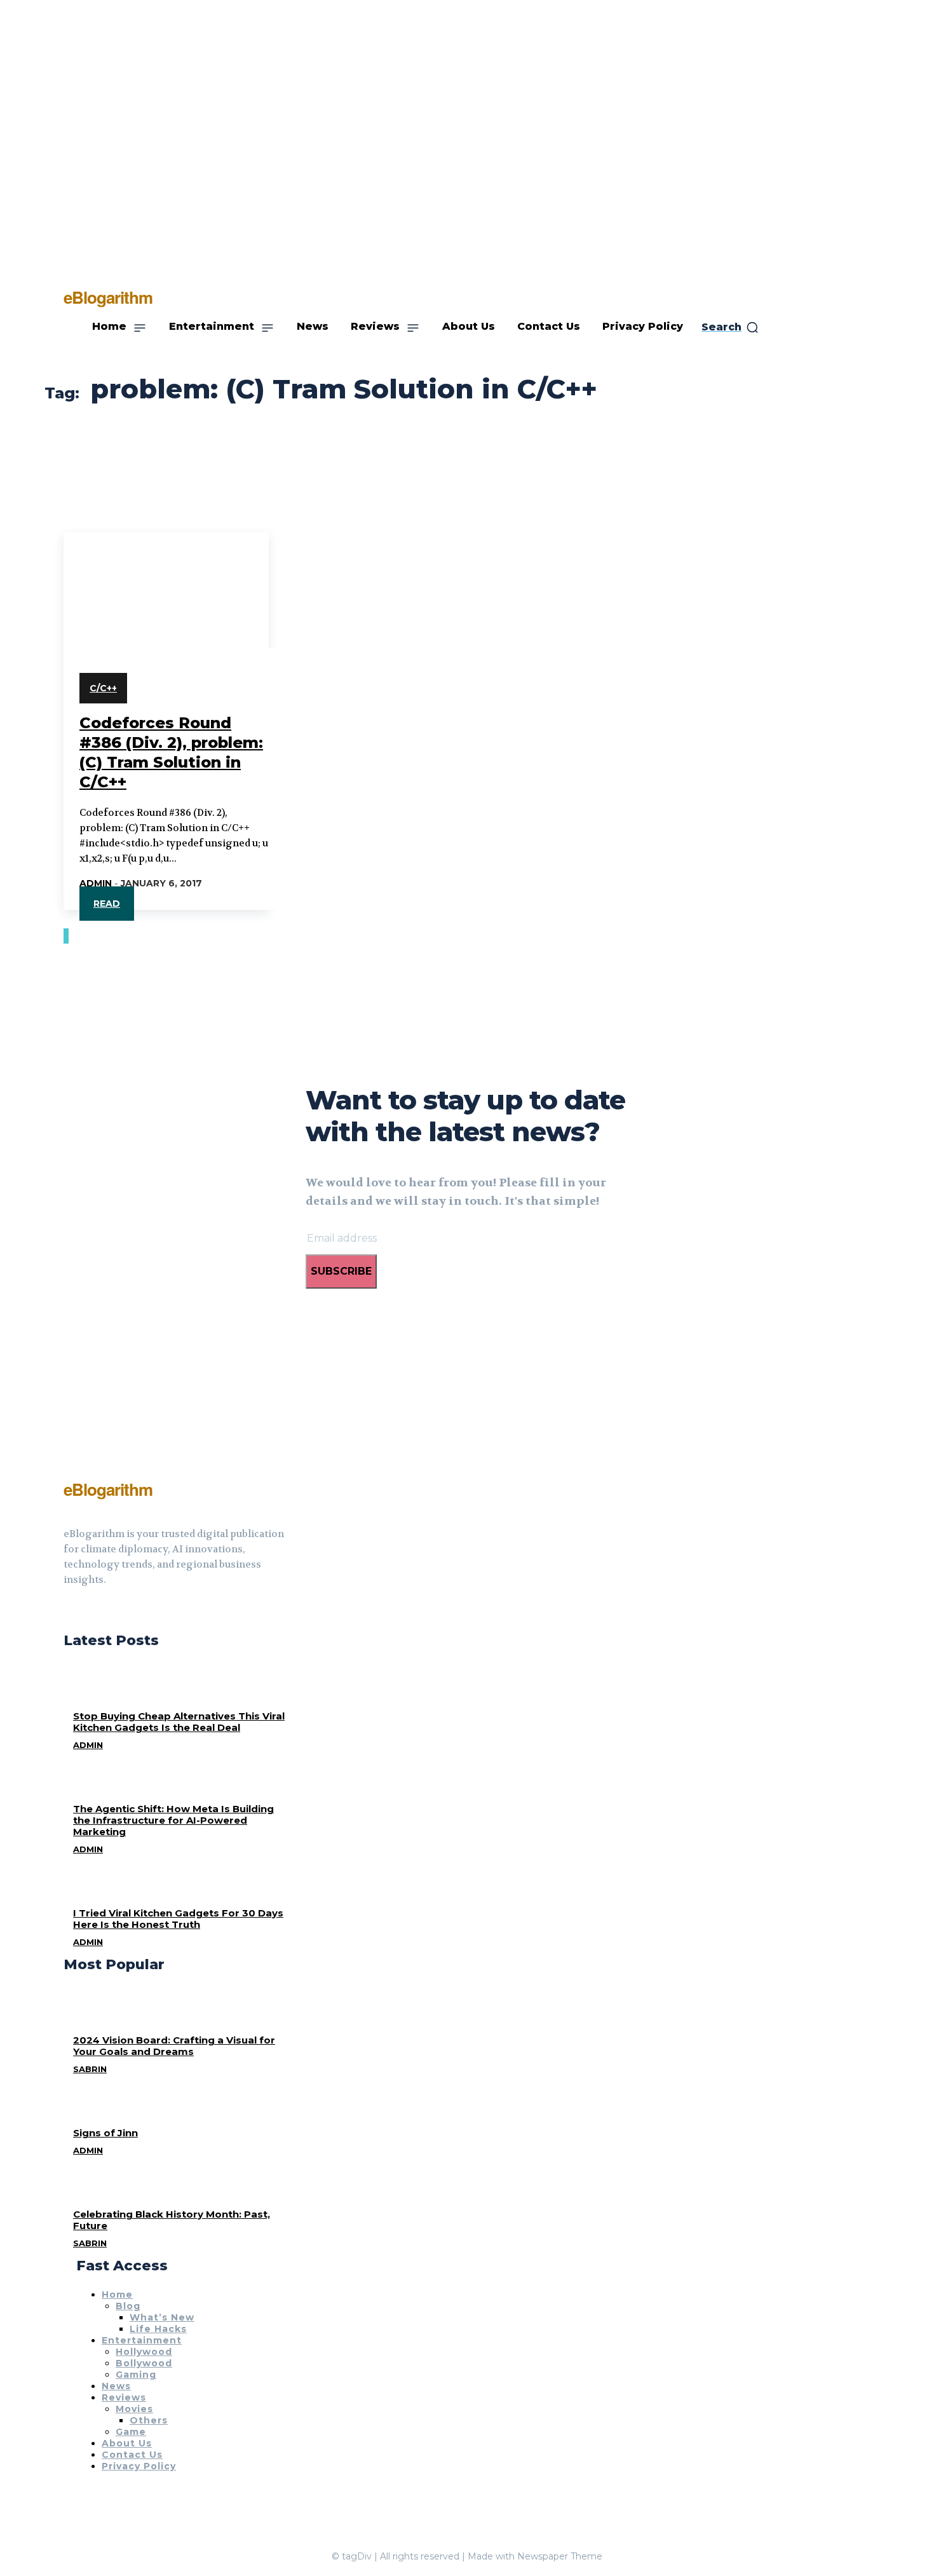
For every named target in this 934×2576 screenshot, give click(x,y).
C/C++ (103, 688)
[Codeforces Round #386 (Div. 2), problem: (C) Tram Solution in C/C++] (166, 583)
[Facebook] (69, 1611)
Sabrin (90, 2069)
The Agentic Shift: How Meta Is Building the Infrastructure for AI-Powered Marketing (173, 1820)
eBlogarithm (108, 1489)
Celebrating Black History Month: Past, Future (172, 2220)
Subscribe (341, 1271)
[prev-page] (65, 936)
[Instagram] (91, 1611)
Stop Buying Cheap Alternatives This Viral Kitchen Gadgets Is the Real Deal (179, 1722)
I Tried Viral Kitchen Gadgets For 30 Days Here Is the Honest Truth (178, 1919)
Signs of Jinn (105, 2133)
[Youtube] (114, 1611)
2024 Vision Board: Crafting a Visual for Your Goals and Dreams (174, 2046)
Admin (96, 883)
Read (107, 904)
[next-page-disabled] (67, 936)
